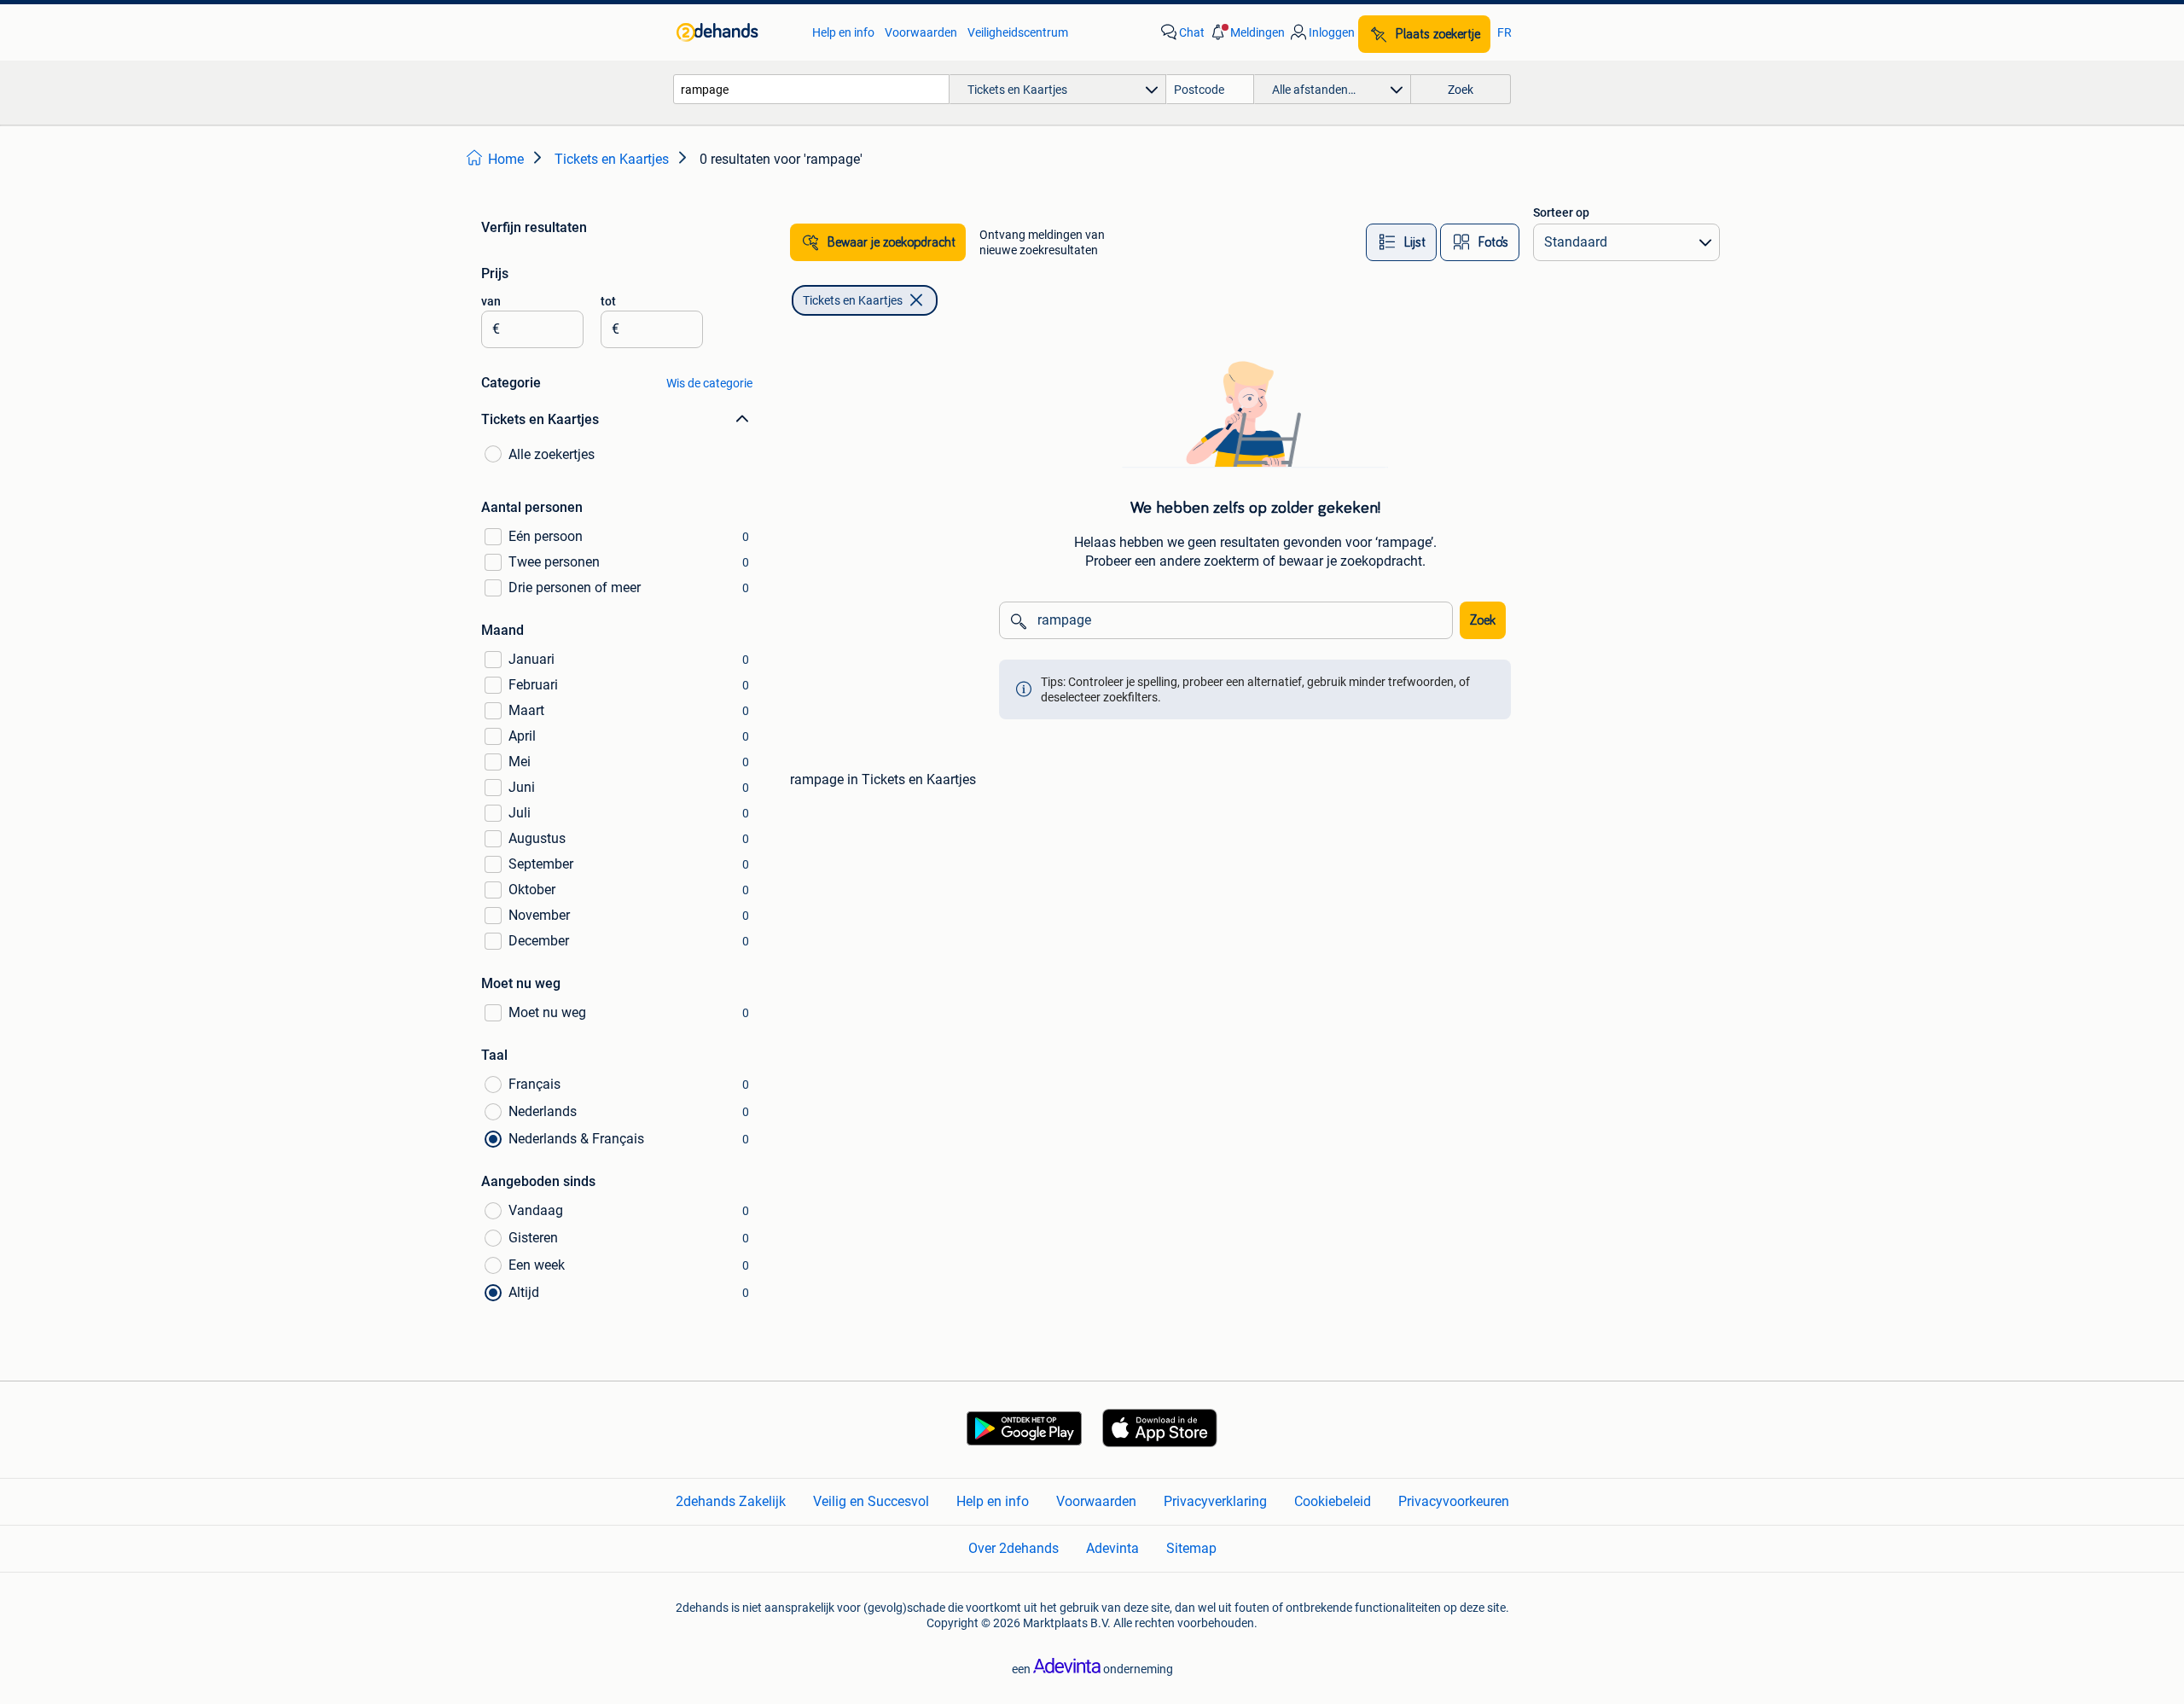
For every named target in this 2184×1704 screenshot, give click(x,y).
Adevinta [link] (1112, 1548)
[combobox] (811, 89)
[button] (1246, 32)
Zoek (1483, 620)
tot (608, 301)
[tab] (1401, 242)
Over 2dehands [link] (1014, 1548)
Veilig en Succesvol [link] (871, 1501)
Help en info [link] (843, 32)
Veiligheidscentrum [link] (1018, 32)
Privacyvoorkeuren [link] (1454, 1501)
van (491, 301)
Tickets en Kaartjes (853, 300)
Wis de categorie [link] (709, 383)
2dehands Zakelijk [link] (731, 1501)
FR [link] (1504, 32)
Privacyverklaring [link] (1215, 1501)
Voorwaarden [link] (921, 32)
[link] (736, 32)
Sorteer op (1561, 212)
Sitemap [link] (1191, 1548)
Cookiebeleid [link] (1333, 1501)
